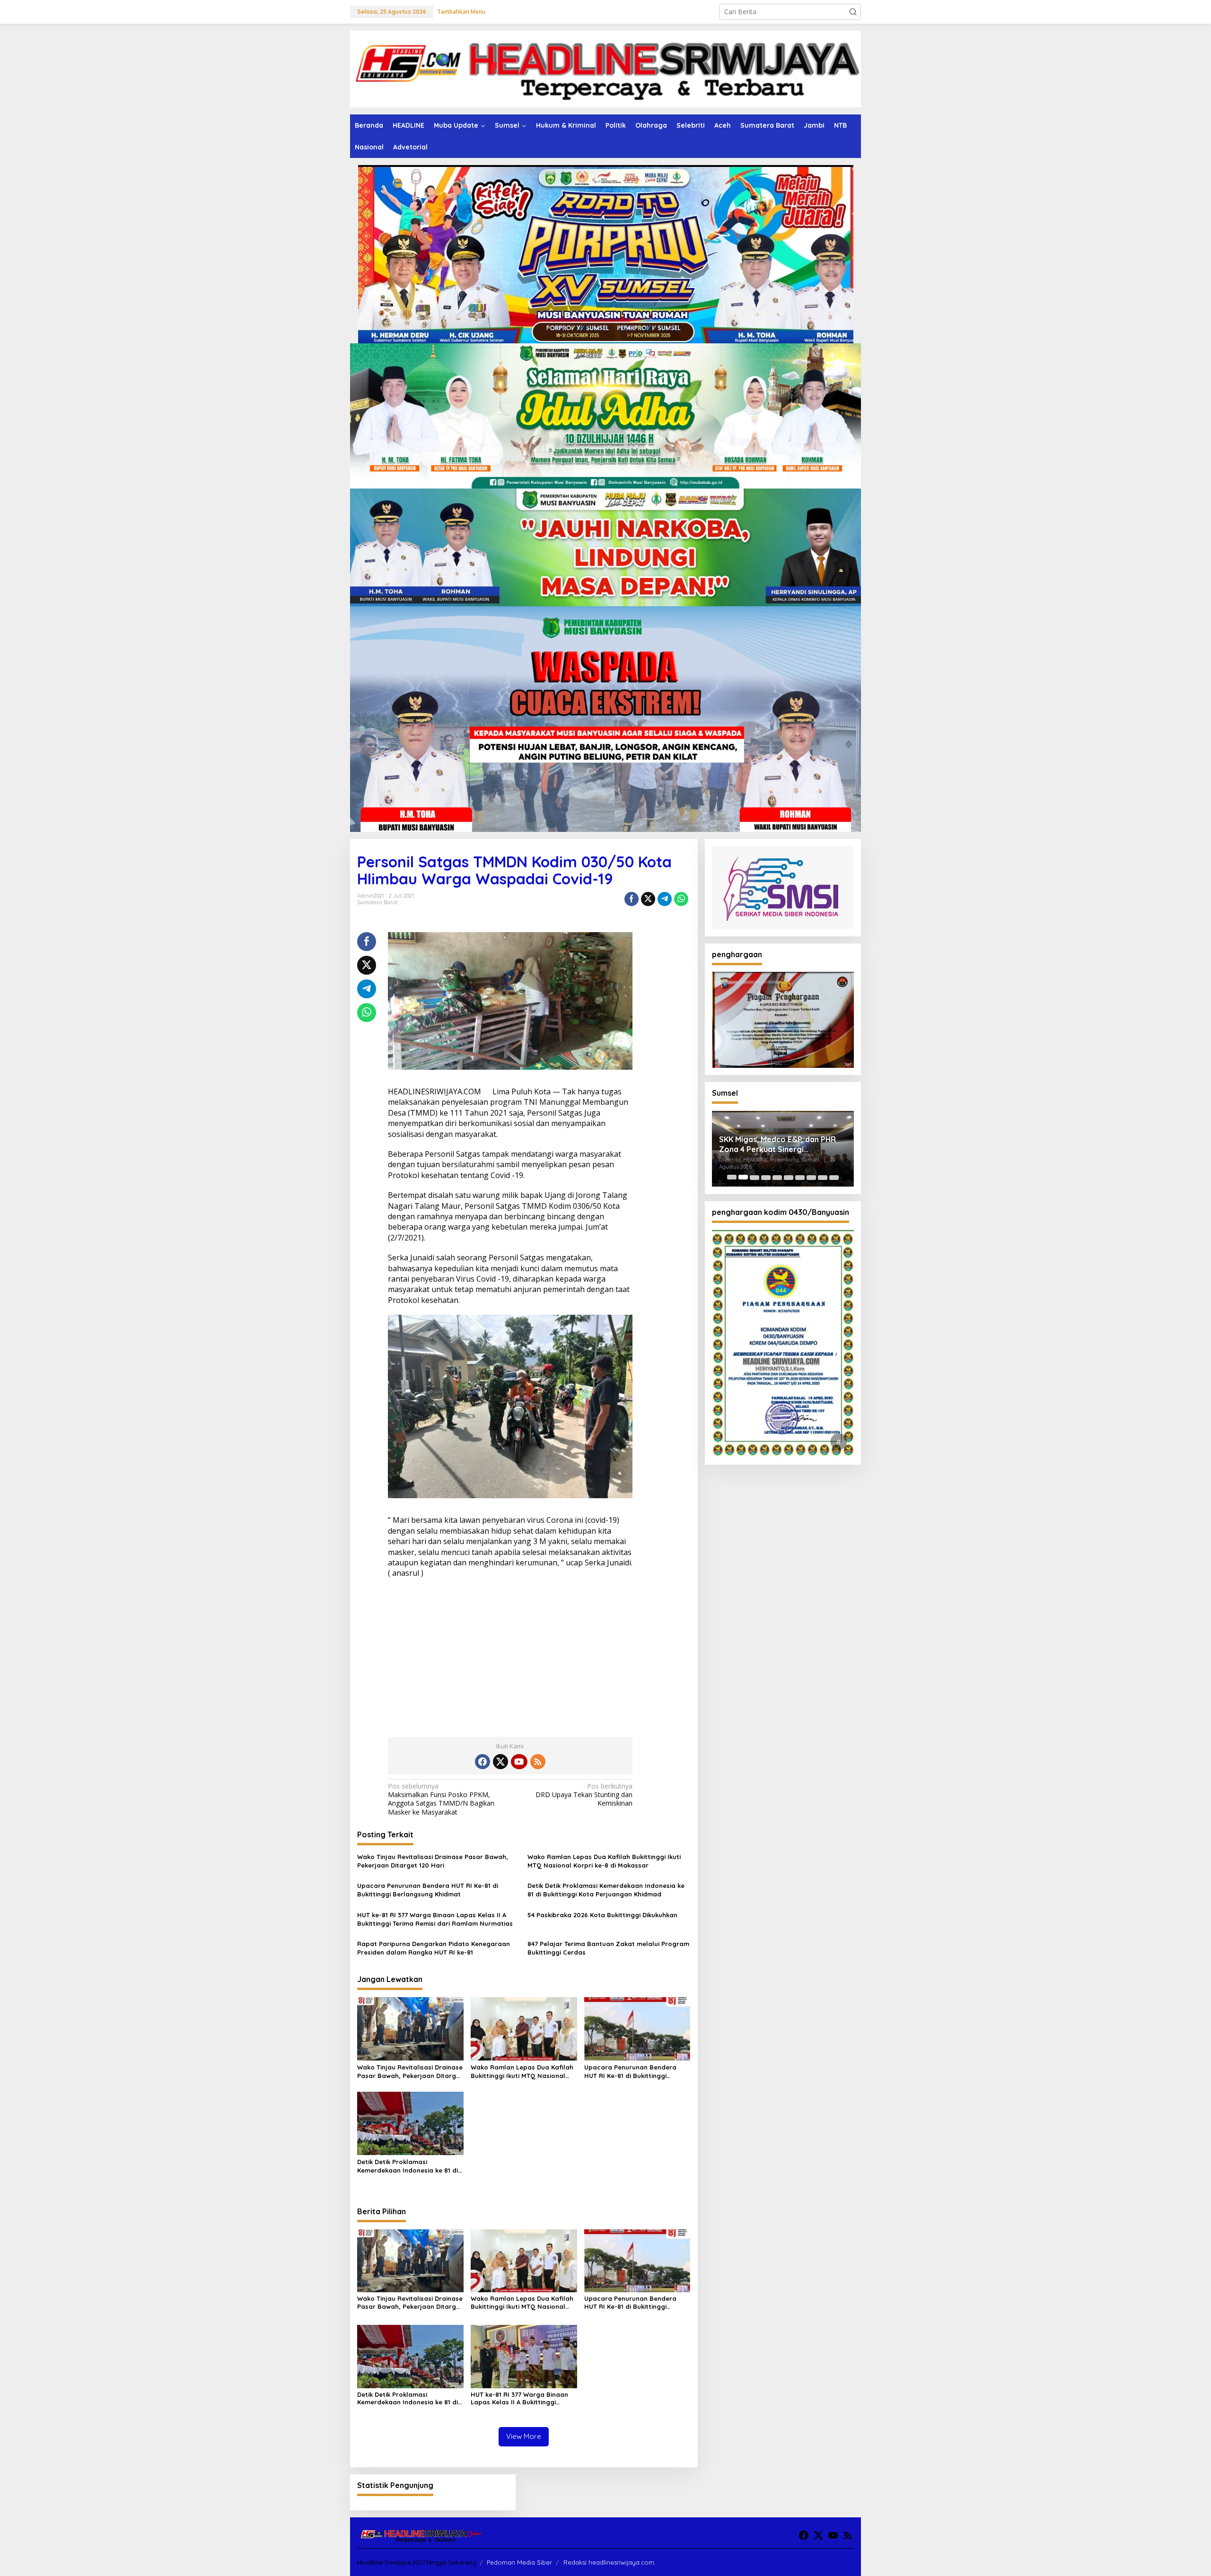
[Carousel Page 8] (811, 1177)
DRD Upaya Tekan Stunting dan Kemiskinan (584, 1795)
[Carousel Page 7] (800, 1177)
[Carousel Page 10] (834, 1177)
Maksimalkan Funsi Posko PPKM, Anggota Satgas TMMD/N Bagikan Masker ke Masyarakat (441, 1799)
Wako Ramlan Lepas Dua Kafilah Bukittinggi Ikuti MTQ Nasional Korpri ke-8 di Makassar (604, 1861)
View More (524, 2436)
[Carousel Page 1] (732, 1177)
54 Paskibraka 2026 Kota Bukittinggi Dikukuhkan (602, 1915)
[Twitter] (500, 1762)
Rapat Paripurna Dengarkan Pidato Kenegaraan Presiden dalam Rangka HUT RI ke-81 (434, 1948)
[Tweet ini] (648, 899)
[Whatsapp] (681, 899)
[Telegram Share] (665, 899)
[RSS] (538, 1762)
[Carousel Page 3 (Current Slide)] (755, 1177)
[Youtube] (519, 1762)
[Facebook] (483, 1762)
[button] (853, 12)
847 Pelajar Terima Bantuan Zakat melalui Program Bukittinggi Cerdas (608, 1948)
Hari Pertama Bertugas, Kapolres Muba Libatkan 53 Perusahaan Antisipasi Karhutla (780, 1144)
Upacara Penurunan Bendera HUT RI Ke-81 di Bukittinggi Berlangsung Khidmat (428, 1890)
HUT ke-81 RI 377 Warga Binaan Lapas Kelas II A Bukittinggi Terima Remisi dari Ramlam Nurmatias (435, 1919)
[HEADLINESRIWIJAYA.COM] (605, 68)
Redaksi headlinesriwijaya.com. (610, 2562)
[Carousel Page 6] (789, 1177)
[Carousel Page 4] (766, 1177)
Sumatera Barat (377, 902)
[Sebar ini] (632, 899)
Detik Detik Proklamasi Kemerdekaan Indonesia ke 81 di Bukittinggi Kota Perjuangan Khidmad (606, 1890)
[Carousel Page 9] (823, 1177)
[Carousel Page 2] (743, 1177)
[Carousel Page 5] (777, 1177)
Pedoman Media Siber (519, 2562)
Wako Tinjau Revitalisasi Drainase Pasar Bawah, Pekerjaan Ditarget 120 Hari (433, 1861)
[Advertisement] (510, 1654)
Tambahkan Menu (461, 12)
